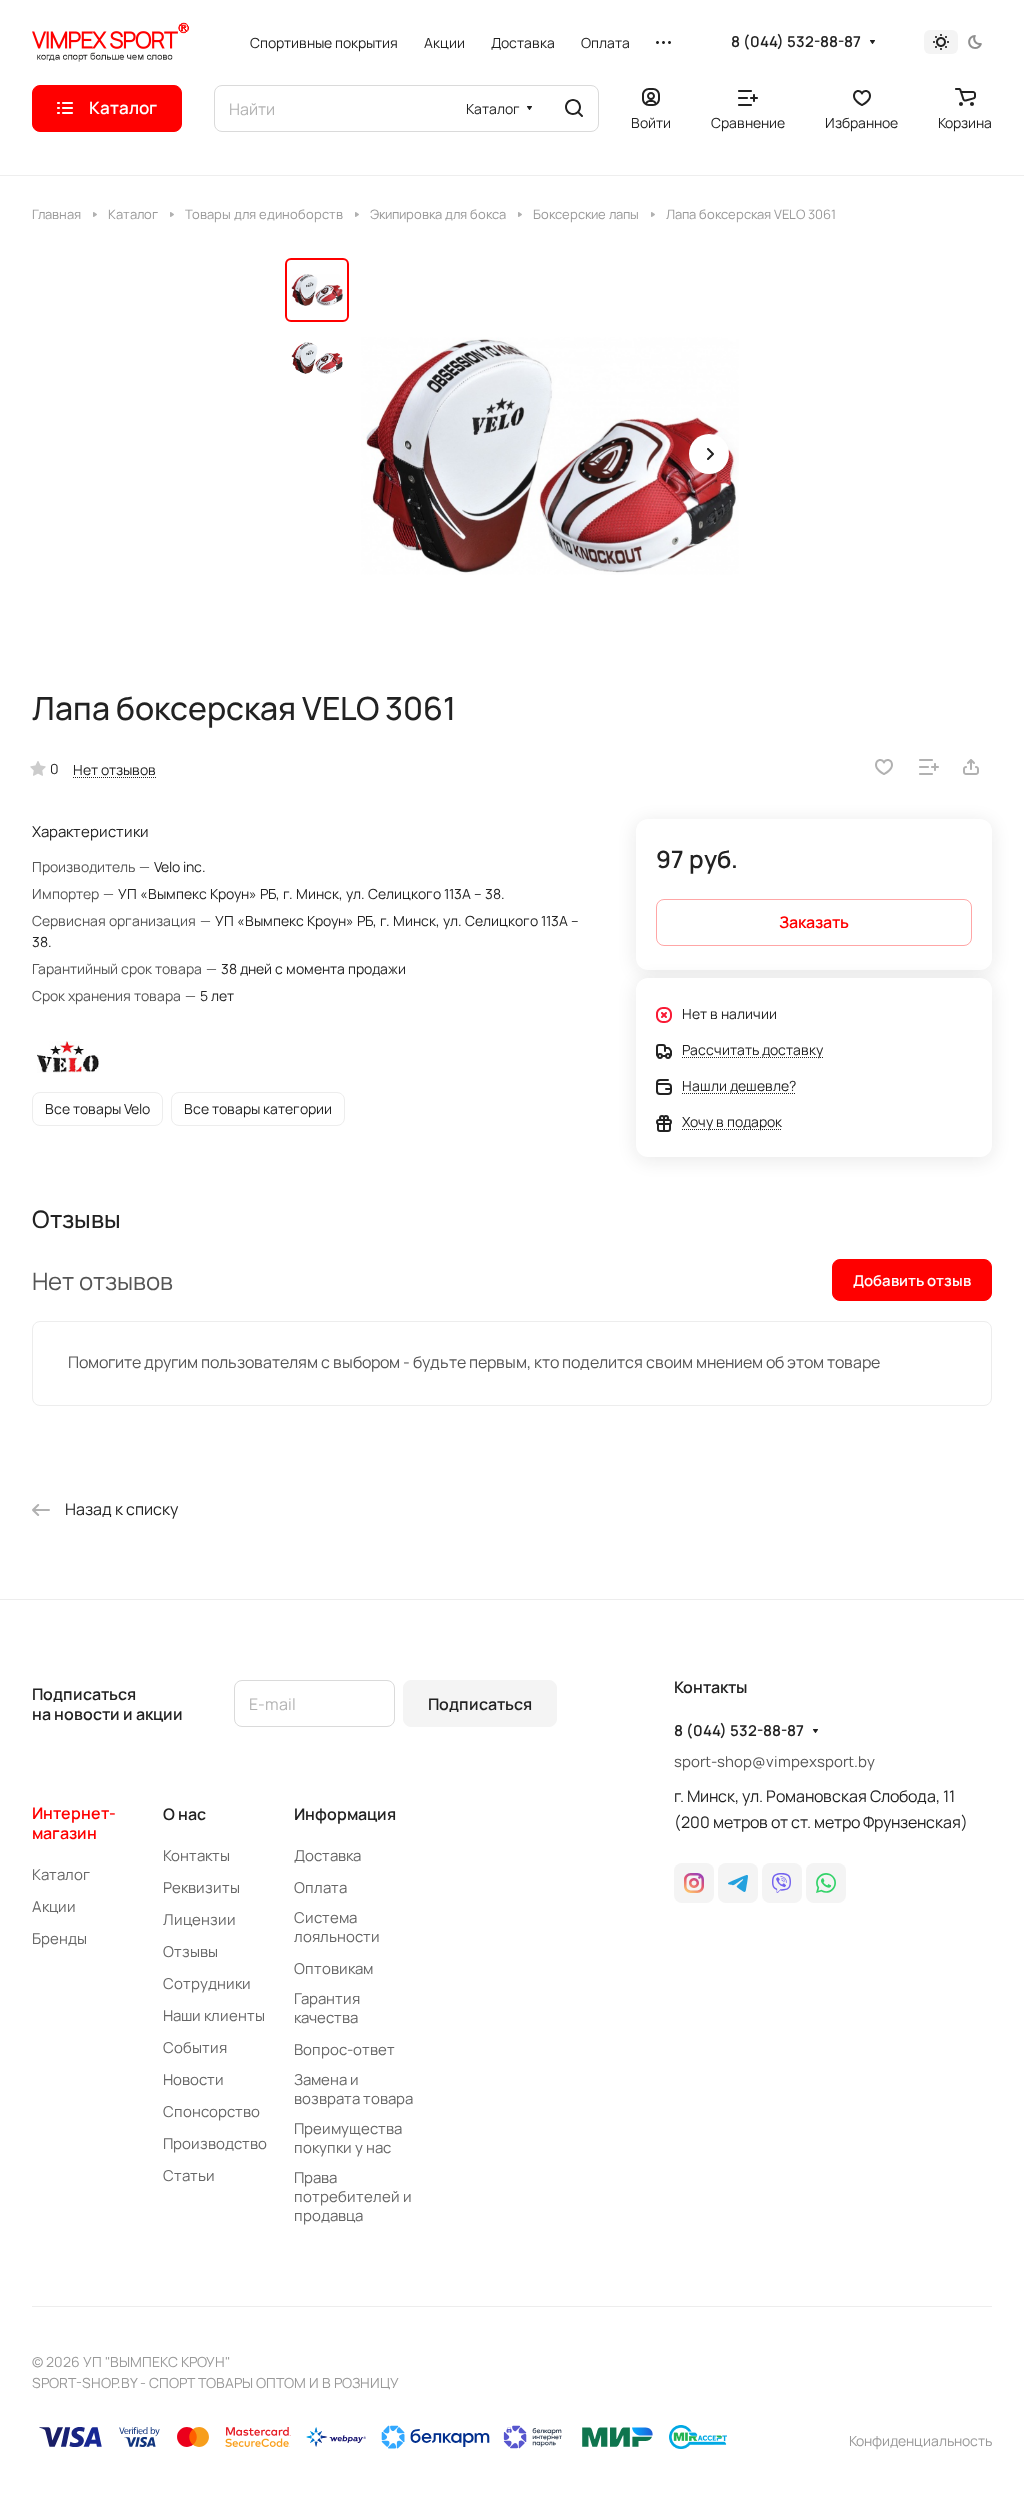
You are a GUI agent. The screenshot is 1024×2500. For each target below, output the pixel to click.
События (195, 2047)
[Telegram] (738, 1883)
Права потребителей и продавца (353, 2196)
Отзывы (190, 1951)
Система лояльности (337, 1927)
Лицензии (199, 1919)
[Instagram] (694, 1883)
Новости (193, 2079)
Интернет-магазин (74, 1823)
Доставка (327, 1855)
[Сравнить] (929, 767)
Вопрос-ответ (344, 2049)
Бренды (59, 1938)
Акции (54, 1906)
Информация (345, 1814)
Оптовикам (333, 1968)
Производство (215, 2143)
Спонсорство (211, 2111)
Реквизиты (201, 1887)
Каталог (61, 1874)
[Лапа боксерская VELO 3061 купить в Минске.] (550, 456)
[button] (709, 454)
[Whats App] (826, 1883)
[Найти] (574, 108)
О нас (184, 1814)
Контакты (196, 1855)
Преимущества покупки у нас (348, 2138)
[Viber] (782, 1883)
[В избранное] (884, 767)
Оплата (320, 1887)
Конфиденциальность (920, 2440)
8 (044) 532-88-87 (796, 42)
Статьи (189, 2175)
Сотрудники (207, 1983)
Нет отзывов (114, 769)
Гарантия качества (327, 2008)
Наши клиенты (214, 2015)
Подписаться (480, 1704)
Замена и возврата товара (353, 2089)
